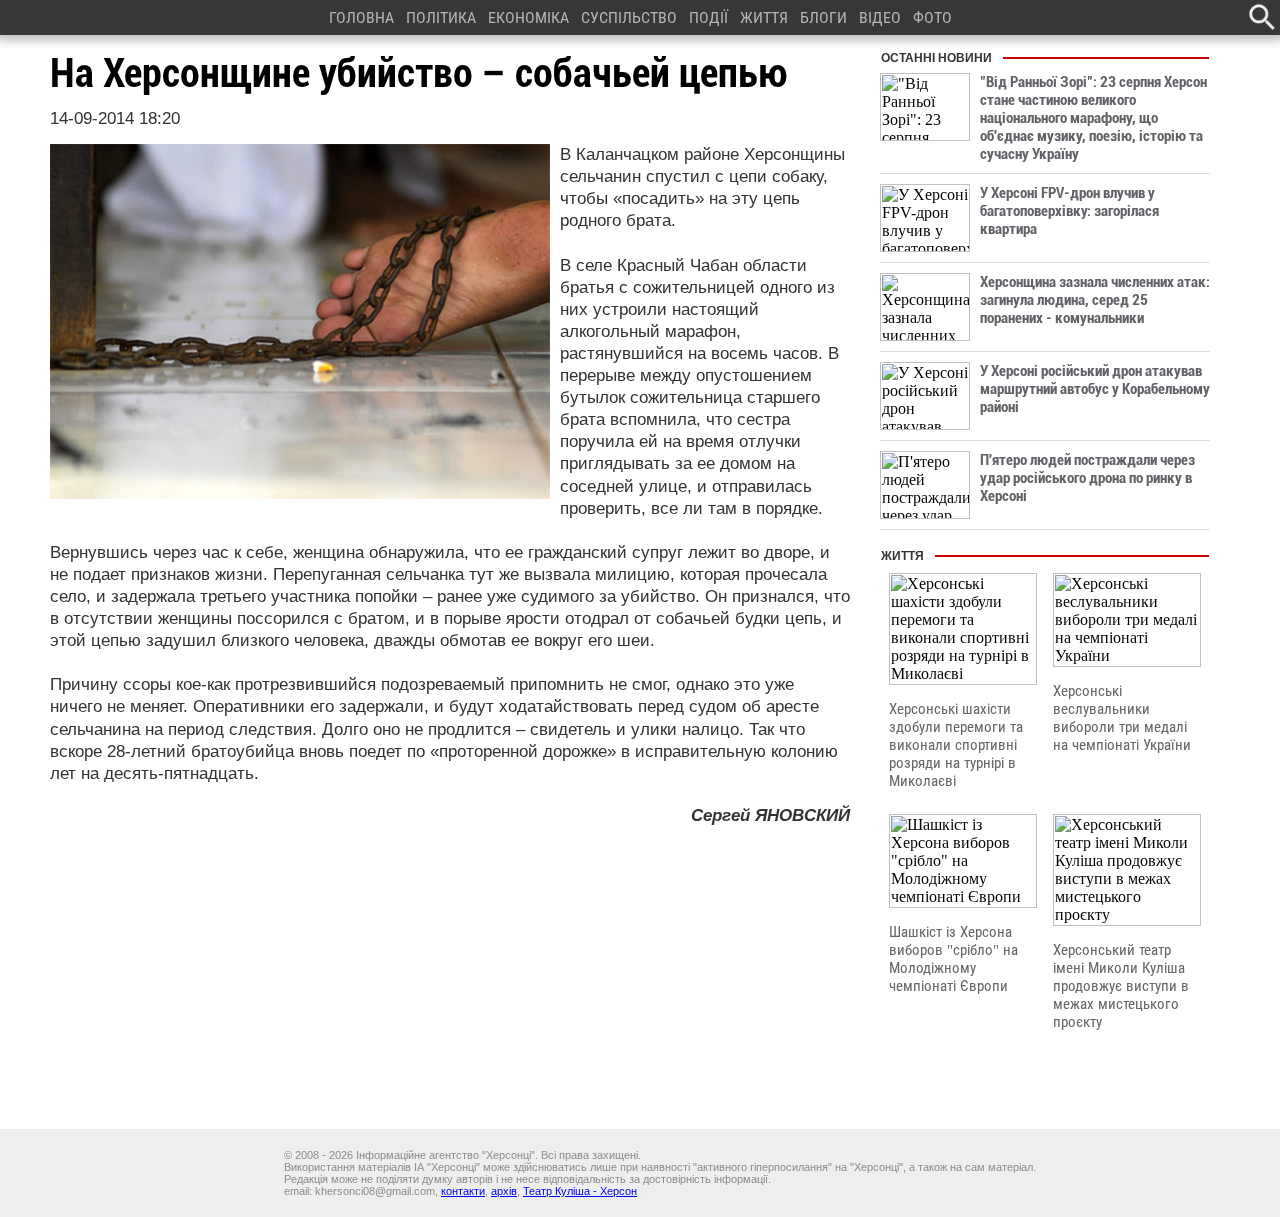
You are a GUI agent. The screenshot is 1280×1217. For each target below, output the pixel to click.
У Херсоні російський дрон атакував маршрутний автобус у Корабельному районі (1095, 389)
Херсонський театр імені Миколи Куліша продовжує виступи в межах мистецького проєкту (1121, 986)
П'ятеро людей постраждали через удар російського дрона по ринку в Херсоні (1087, 478)
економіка (528, 17)
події (708, 17)
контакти (463, 1191)
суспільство (629, 17)
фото (932, 17)
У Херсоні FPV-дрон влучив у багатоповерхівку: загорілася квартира (1069, 211)
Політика (441, 17)
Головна (361, 17)
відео (880, 17)
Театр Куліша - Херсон (580, 1191)
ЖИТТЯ (764, 17)
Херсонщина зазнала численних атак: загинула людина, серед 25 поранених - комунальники (1095, 300)
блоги (823, 17)
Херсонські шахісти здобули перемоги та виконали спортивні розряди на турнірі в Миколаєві (956, 745)
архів (504, 1191)
